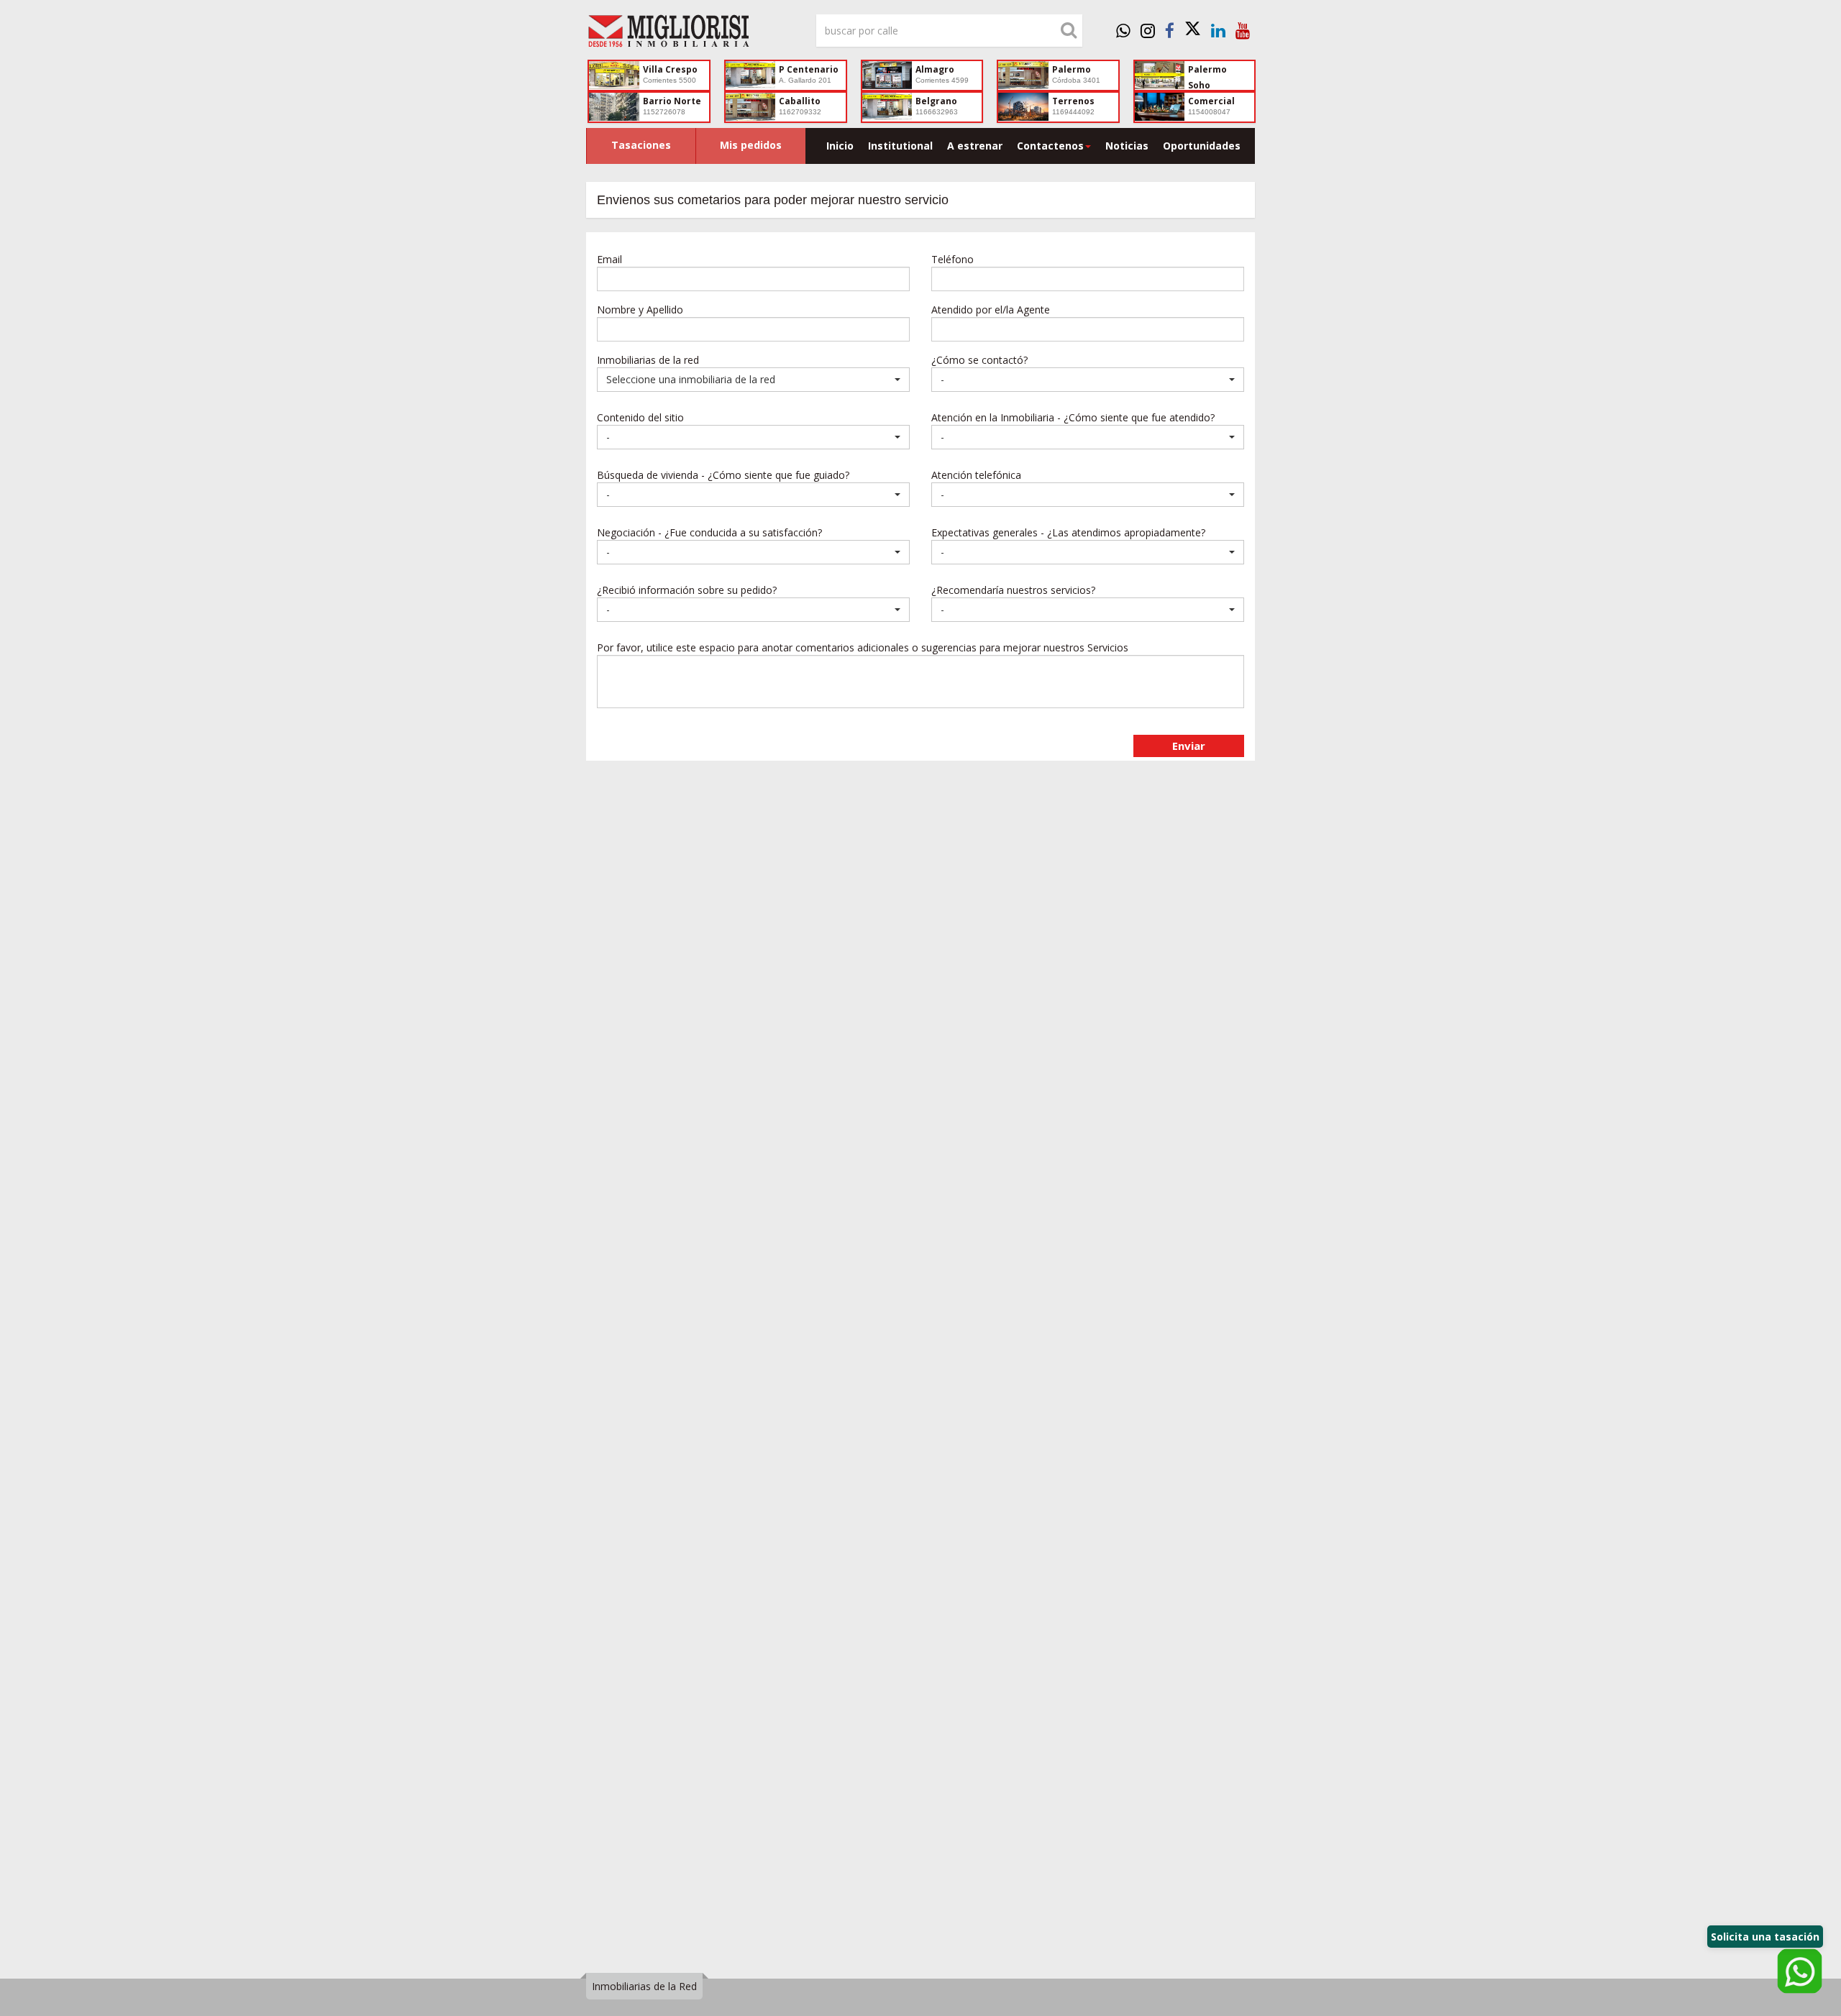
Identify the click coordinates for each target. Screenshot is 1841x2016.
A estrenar (975, 146)
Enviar (1189, 746)
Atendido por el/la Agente (991, 310)
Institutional (900, 146)
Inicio (840, 146)
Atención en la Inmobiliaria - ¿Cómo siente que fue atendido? (1073, 417)
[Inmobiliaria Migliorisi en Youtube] (1243, 30)
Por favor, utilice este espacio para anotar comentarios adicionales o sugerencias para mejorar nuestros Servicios (863, 647)
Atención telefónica (976, 475)
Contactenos (1050, 146)
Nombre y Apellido (640, 310)
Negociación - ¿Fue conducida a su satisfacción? (709, 532)
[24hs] (1123, 30)
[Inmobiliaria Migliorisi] (690, 35)
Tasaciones (641, 145)
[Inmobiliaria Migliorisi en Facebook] (1170, 30)
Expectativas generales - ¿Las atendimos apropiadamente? (1068, 532)
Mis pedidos (751, 145)
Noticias (1127, 146)
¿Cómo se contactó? (979, 360)
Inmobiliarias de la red (648, 360)
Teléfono (953, 259)
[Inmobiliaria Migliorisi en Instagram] (1148, 30)
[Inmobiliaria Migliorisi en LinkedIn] (1218, 30)
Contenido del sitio (640, 417)
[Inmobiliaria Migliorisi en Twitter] (1193, 30)
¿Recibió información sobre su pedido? (687, 590)
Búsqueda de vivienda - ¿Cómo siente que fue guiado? (723, 475)
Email (609, 259)
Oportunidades (1202, 146)
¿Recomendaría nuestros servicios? (1013, 590)
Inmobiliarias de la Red (644, 1986)
